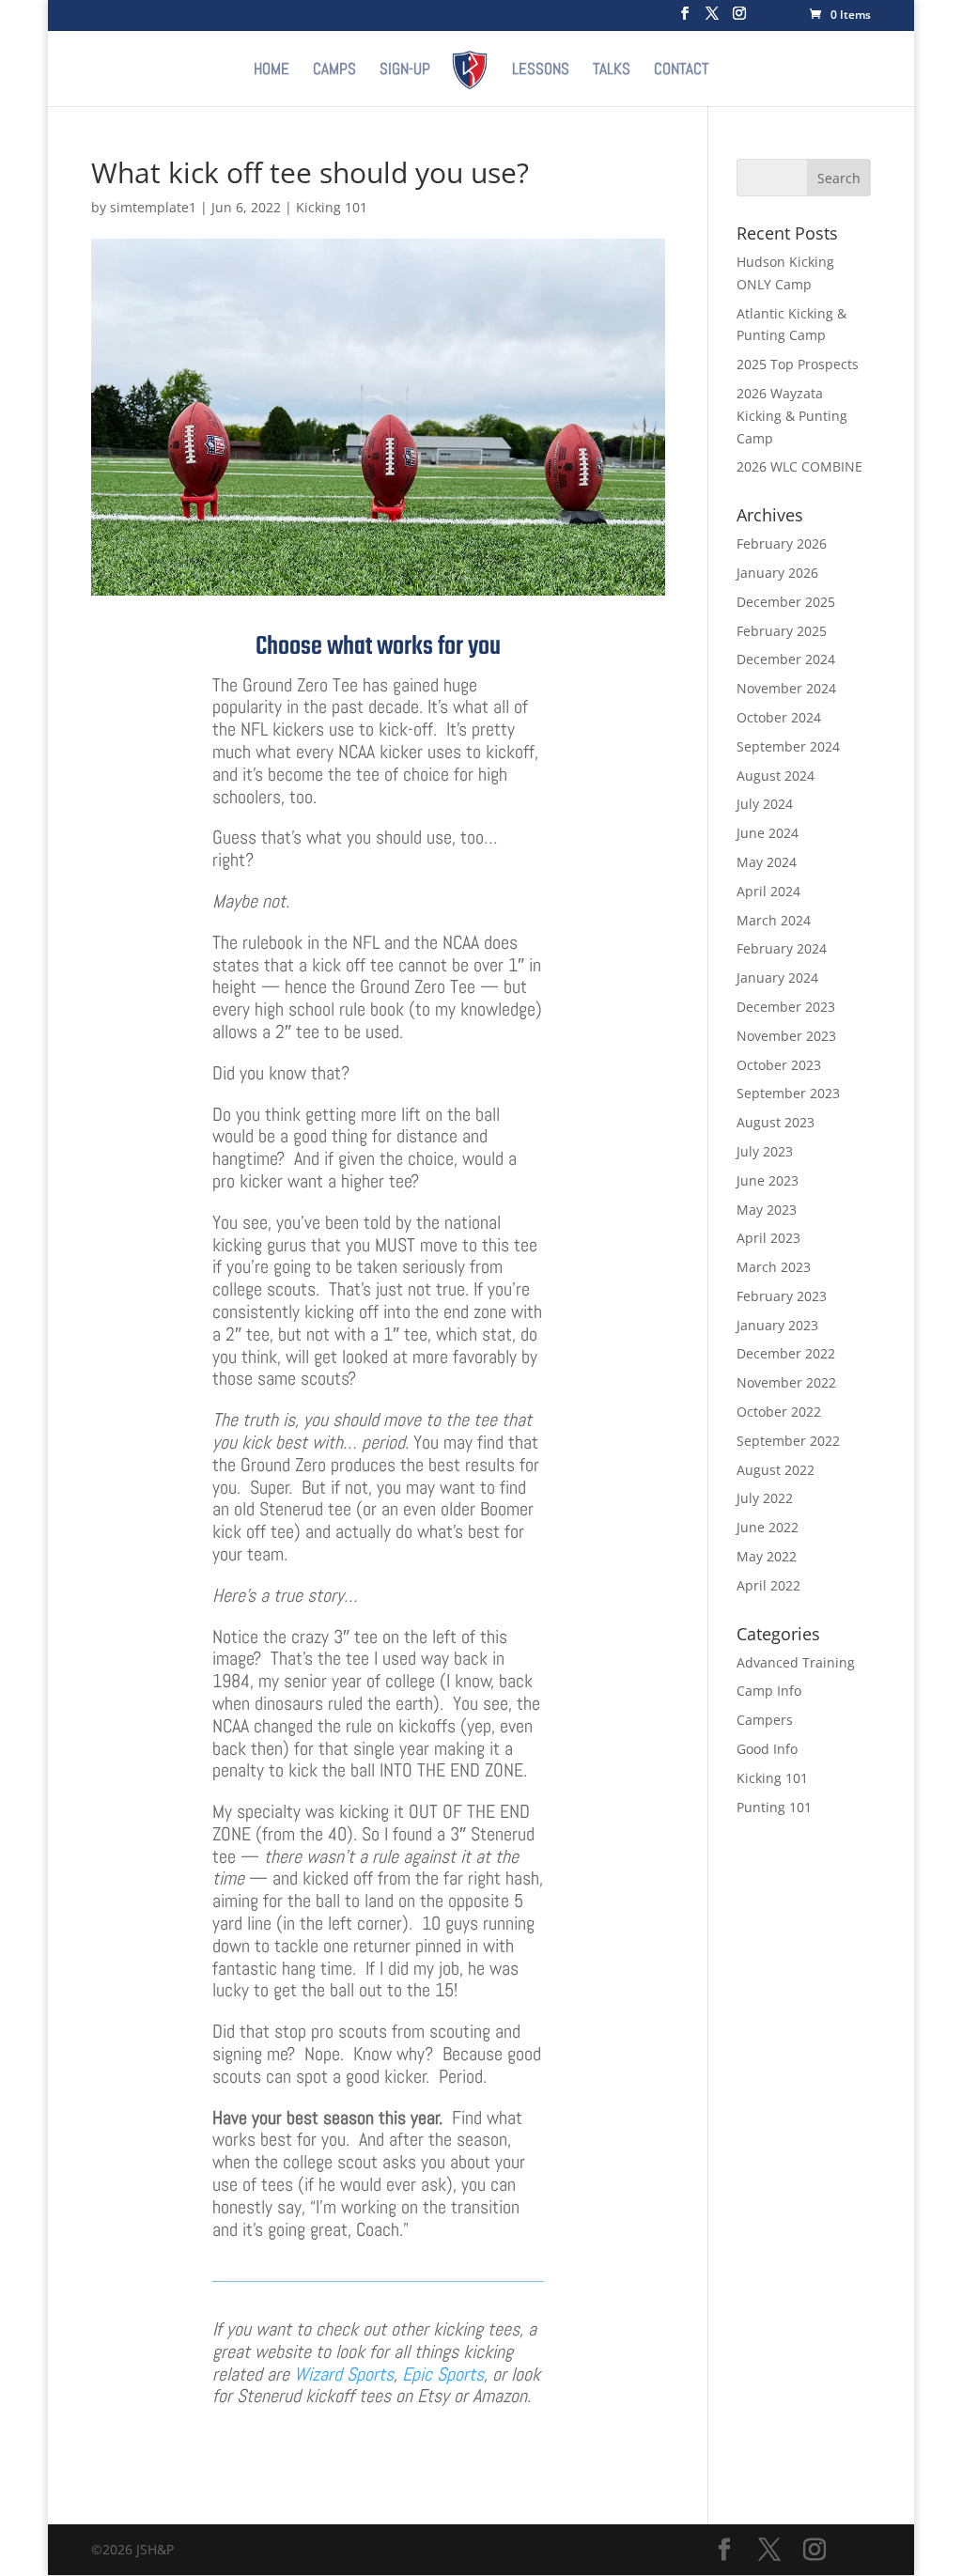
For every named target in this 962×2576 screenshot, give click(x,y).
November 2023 (786, 1036)
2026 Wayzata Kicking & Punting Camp (792, 416)
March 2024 (774, 920)
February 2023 (782, 1296)
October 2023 (779, 1065)
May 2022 (767, 1556)
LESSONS (541, 70)
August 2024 (776, 776)
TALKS (612, 70)
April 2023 (768, 1238)
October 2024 (779, 717)
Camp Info (769, 1691)
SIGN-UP (405, 70)
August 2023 (776, 1122)
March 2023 (774, 1267)
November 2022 (786, 1382)
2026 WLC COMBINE (799, 466)
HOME (272, 70)
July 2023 (765, 1151)
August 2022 (776, 1470)
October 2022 (779, 1412)
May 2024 (767, 862)
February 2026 (782, 543)
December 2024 (786, 659)
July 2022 (765, 1498)
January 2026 (777, 573)
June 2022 (768, 1527)
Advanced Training (796, 1662)
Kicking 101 (332, 207)
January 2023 (777, 1325)
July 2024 (765, 804)
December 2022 (786, 1353)
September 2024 (788, 746)
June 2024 (768, 833)
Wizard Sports (344, 2374)
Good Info (767, 1749)
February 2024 (782, 948)
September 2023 (788, 1093)
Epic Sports (443, 2374)
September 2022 (788, 1441)
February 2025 (782, 631)
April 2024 (768, 891)
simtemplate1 (153, 207)
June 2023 (768, 1180)
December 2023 (786, 1007)
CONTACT (681, 70)
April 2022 (768, 1585)
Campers (765, 1720)
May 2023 (767, 1210)
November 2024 (786, 688)
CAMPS (334, 70)
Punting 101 (774, 1807)
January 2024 (777, 978)
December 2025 (786, 602)
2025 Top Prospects (798, 364)
